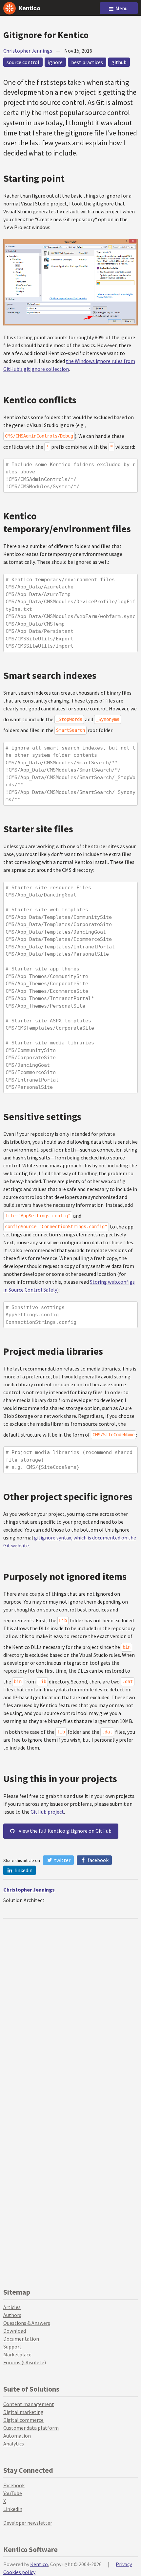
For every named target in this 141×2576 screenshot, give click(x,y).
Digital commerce (23, 2420)
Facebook (98, 1860)
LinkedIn (23, 1870)
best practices (87, 62)
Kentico (39, 2564)
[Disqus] (70, 2001)
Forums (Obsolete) (25, 2362)
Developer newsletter (28, 2523)
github (119, 62)
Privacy (124, 2564)
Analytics (14, 2444)
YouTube (13, 2493)
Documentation (21, 2339)
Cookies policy (19, 2572)
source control (23, 62)
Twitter (62, 1860)
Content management (29, 2404)
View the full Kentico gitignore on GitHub (65, 1831)
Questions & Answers (27, 2323)
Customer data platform (31, 2428)
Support (12, 2347)
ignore (55, 62)
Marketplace (17, 2354)
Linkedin (13, 2509)
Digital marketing (23, 2412)
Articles (12, 2307)
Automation (17, 2436)
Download (15, 2331)
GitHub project (47, 1812)
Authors (12, 2315)
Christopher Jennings (28, 51)
